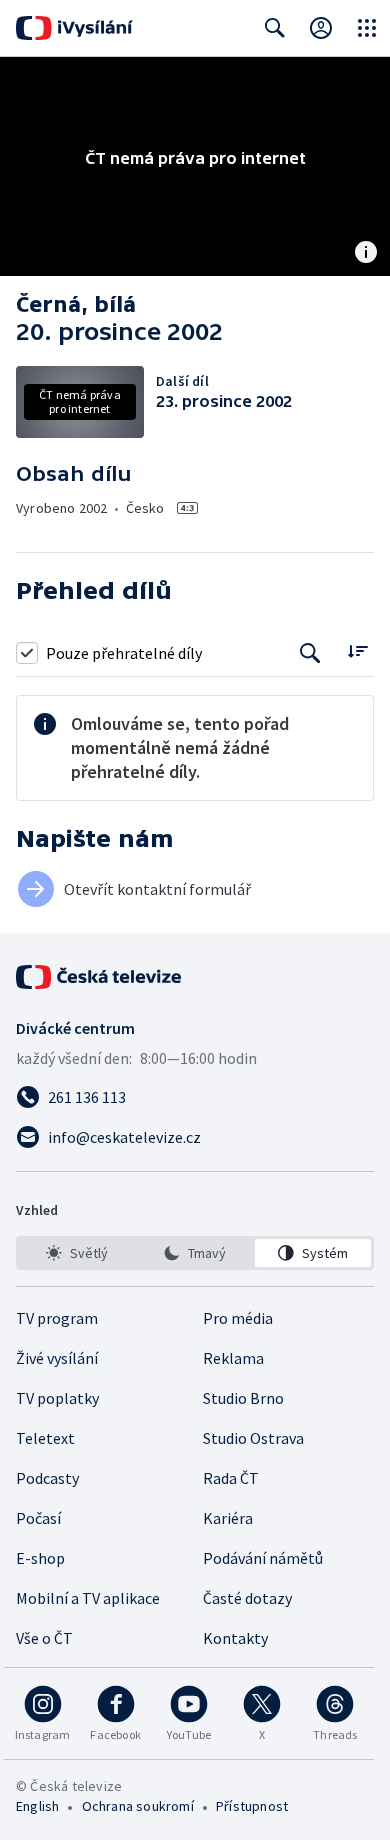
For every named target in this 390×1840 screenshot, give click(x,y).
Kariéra (228, 1518)
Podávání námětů (263, 1558)
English (37, 1806)
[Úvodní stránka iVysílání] (74, 28)
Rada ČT (231, 1478)
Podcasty (47, 1478)
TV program (57, 1318)
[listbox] (195, 1253)
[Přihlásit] (321, 28)
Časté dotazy (247, 1598)
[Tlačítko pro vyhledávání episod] (310, 652)
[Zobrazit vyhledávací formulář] (275, 28)
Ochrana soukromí (138, 1806)
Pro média (238, 1318)
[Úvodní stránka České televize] (100, 977)
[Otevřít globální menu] (367, 28)
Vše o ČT (44, 1638)
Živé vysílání (57, 1358)
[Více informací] (366, 254)
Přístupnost (252, 1806)
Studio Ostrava (253, 1438)
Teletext (45, 1438)
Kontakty (235, 1638)
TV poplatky (57, 1398)
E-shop (40, 1558)
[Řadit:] (357, 650)
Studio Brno (243, 1398)
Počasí (38, 1518)
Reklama (233, 1358)
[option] (77, 1253)
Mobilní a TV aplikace (88, 1598)
